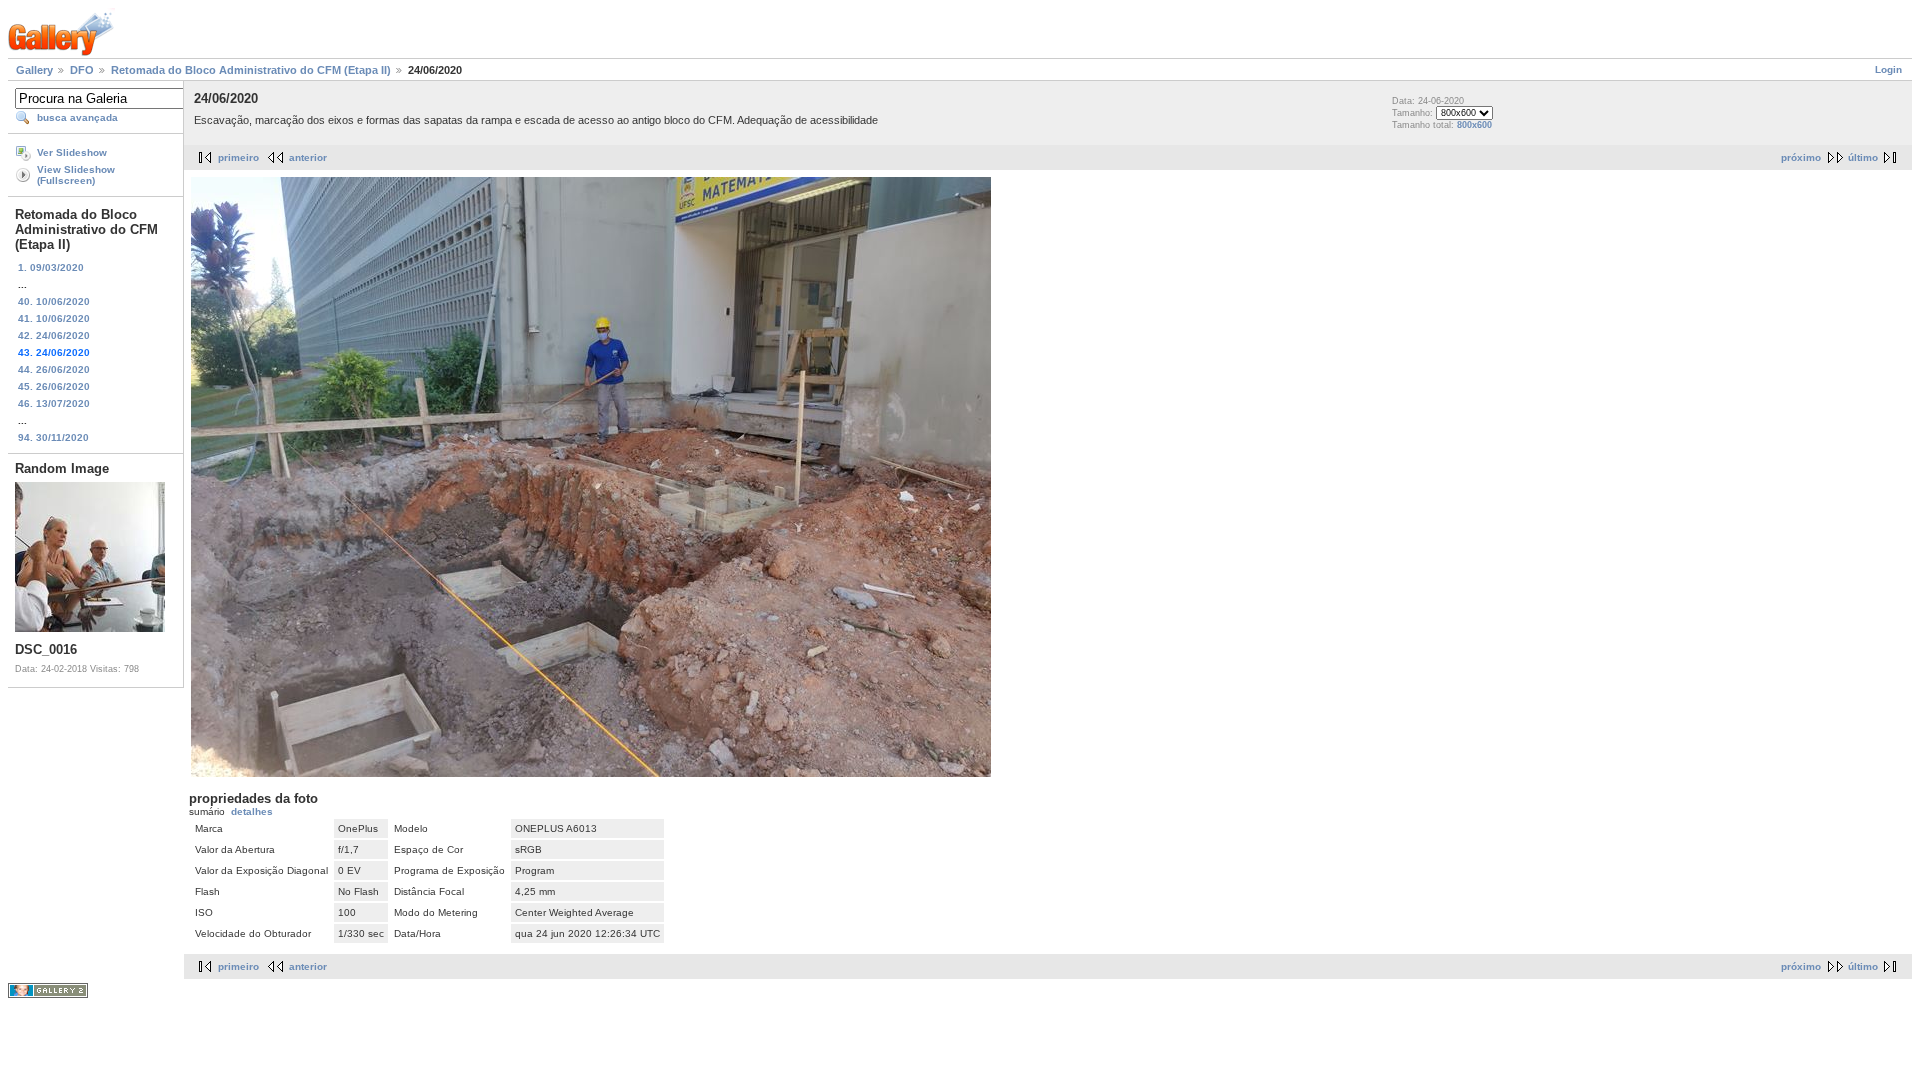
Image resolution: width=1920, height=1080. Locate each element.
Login (1888, 69)
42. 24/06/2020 (54, 335)
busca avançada (77, 117)
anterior (308, 157)
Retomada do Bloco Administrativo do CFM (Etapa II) (251, 70)
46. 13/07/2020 (54, 403)
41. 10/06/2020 (54, 318)
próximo (1801, 157)
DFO (82, 70)
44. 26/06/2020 (54, 369)
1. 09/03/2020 (51, 267)
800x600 (1474, 125)
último (1863, 157)
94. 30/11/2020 (53, 437)
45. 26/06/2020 (54, 386)
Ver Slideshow (72, 152)
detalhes (252, 811)
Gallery (34, 70)
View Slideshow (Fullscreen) (76, 175)
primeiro (238, 157)
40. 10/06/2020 (54, 301)
